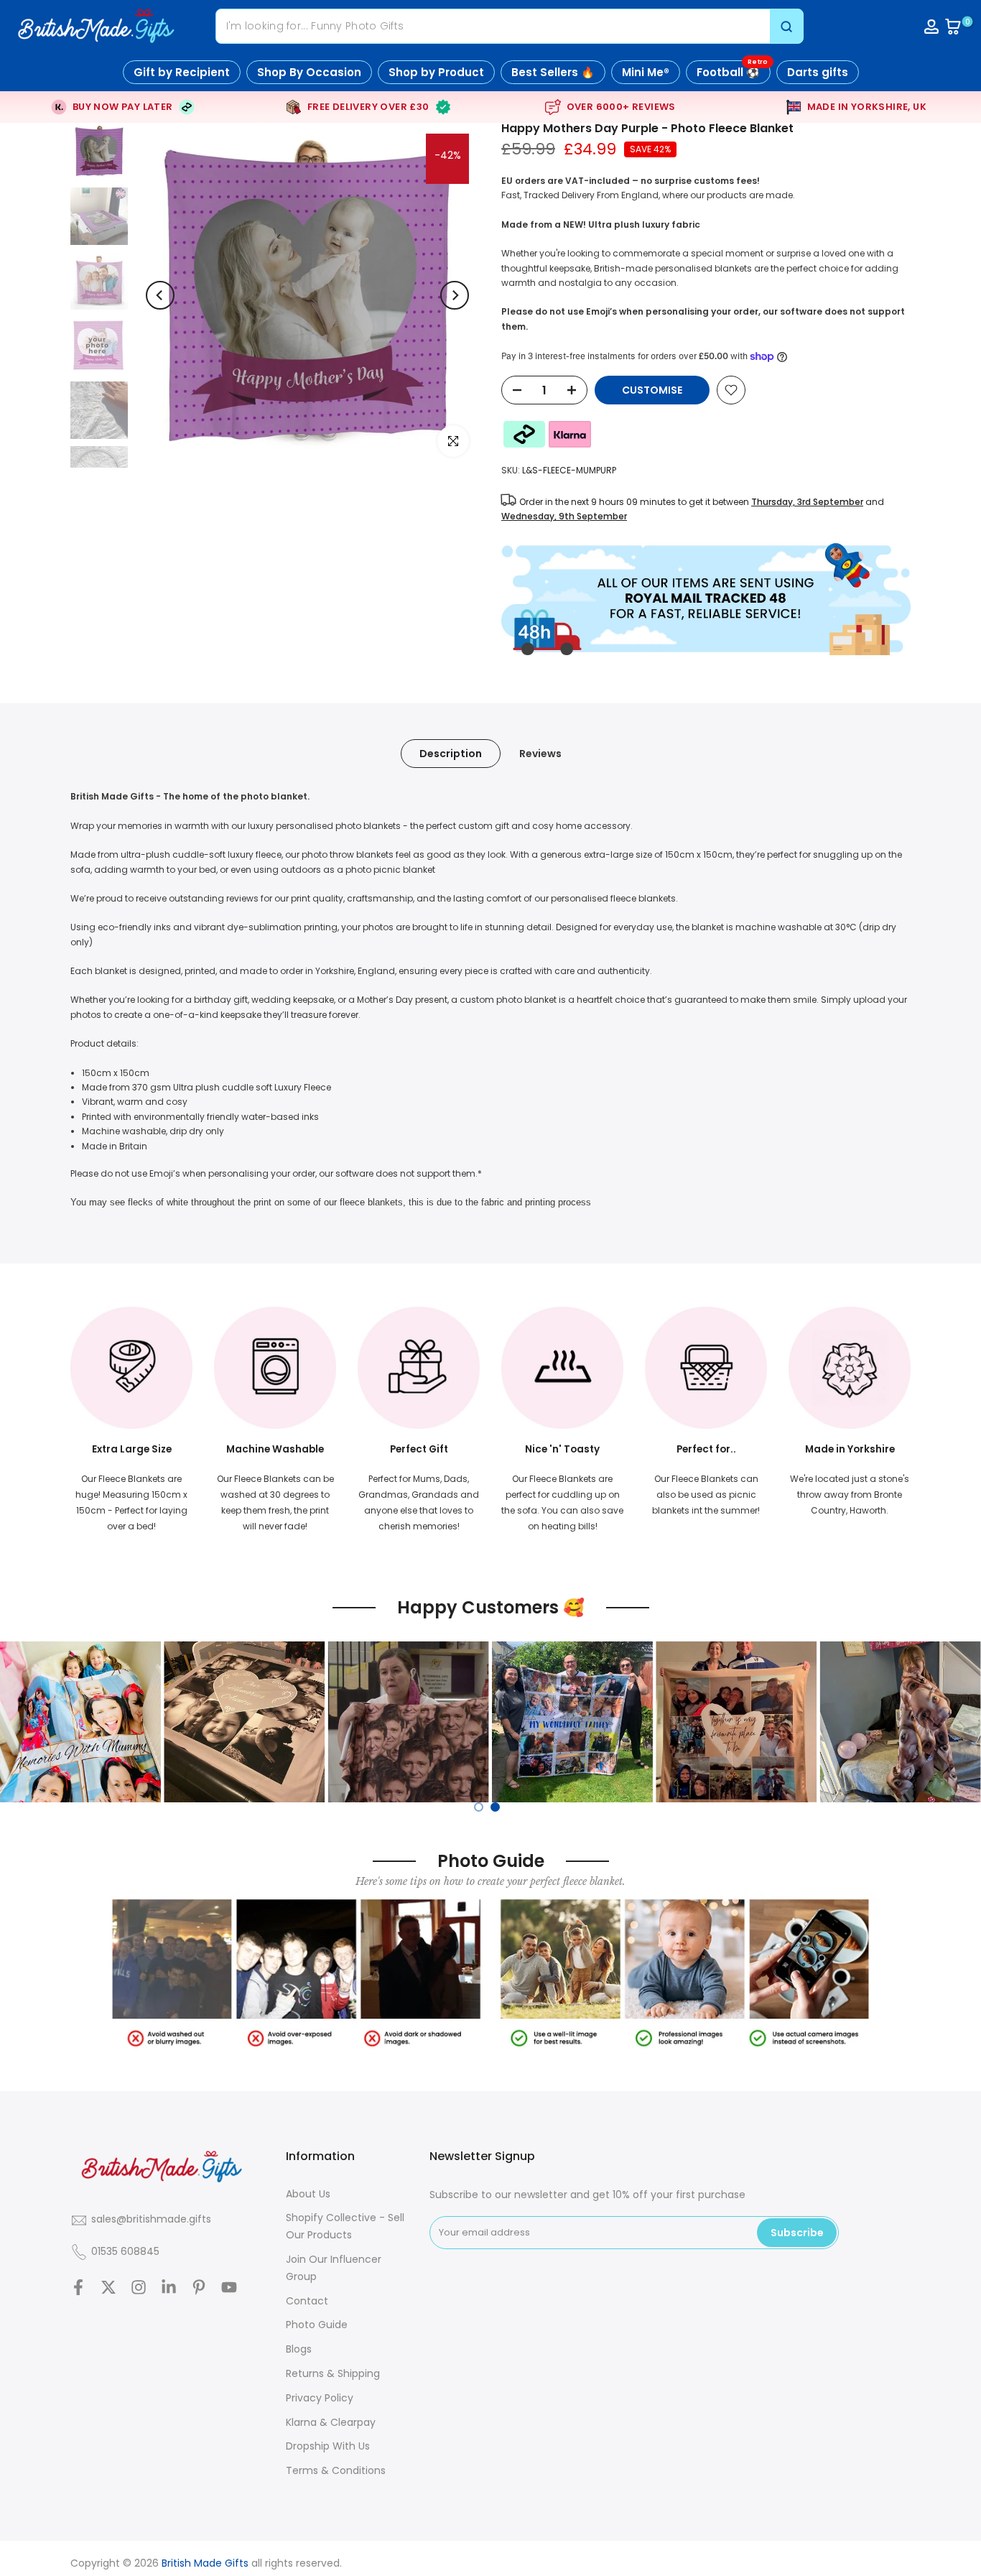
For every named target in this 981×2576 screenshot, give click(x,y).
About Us (308, 2194)
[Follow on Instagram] (139, 2288)
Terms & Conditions (336, 2470)
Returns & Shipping (333, 2373)
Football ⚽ (732, 70)
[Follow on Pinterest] (199, 2288)
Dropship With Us (328, 2446)
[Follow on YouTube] (229, 2288)
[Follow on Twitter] (108, 2288)
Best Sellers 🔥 (553, 72)
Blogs (299, 2349)
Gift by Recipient (182, 72)
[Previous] (160, 295)
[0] (953, 27)
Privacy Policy (320, 2398)
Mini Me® (646, 72)
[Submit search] (786, 26)
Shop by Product (436, 72)
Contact (307, 2301)
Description (451, 754)
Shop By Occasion (309, 72)
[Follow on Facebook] (78, 2288)
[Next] (455, 295)
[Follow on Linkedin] (169, 2288)
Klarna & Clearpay (331, 2422)
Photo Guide (317, 2325)
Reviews (540, 754)
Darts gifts (818, 72)
